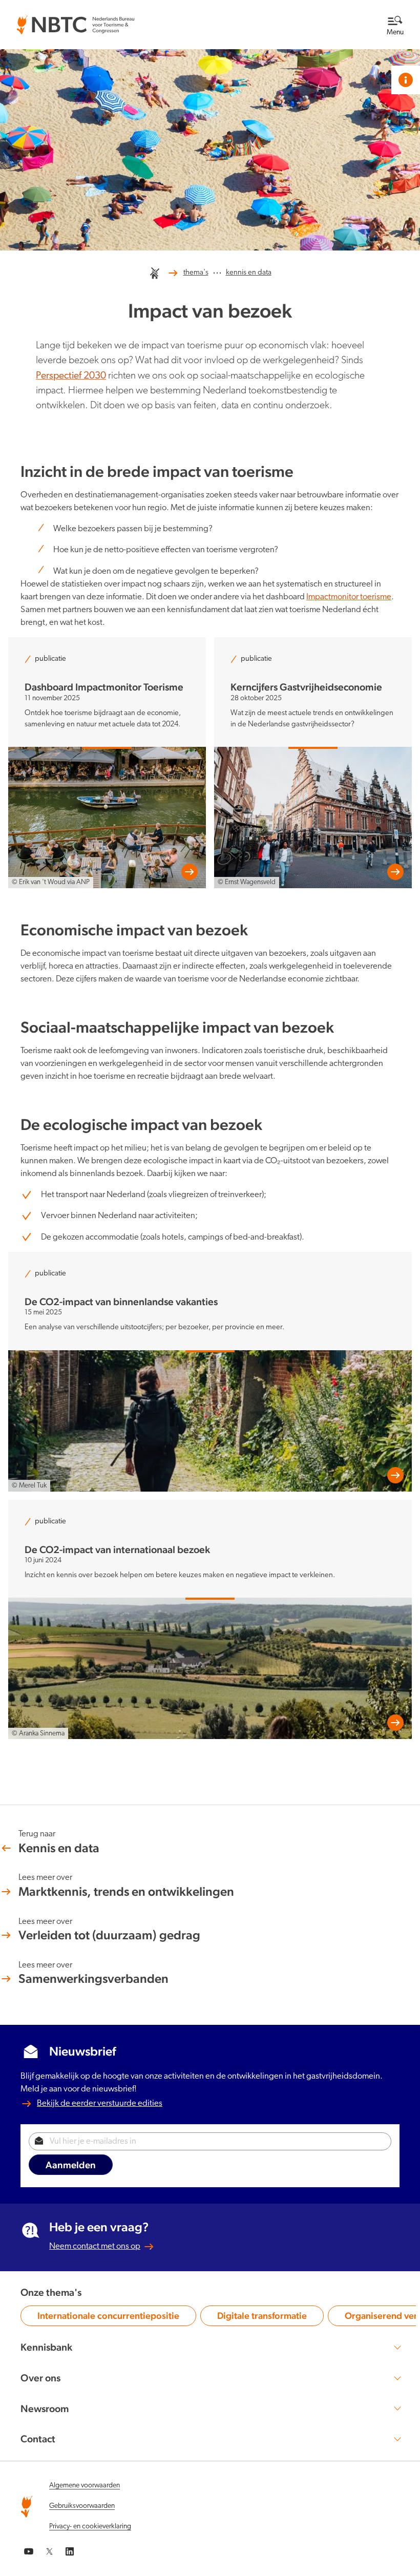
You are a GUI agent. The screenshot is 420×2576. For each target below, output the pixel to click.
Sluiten (372, 15)
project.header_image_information (406, 80)
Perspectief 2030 (71, 376)
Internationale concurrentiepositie (108, 2318)
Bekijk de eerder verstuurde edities (100, 2103)
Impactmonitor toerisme (349, 597)
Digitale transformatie (262, 2318)
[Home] (155, 273)
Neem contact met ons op (95, 2246)
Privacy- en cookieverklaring (90, 2527)
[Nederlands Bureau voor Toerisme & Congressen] (75, 21)
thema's (196, 273)
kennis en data (249, 273)
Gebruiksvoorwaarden (82, 2506)
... (217, 271)
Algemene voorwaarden (85, 2486)
